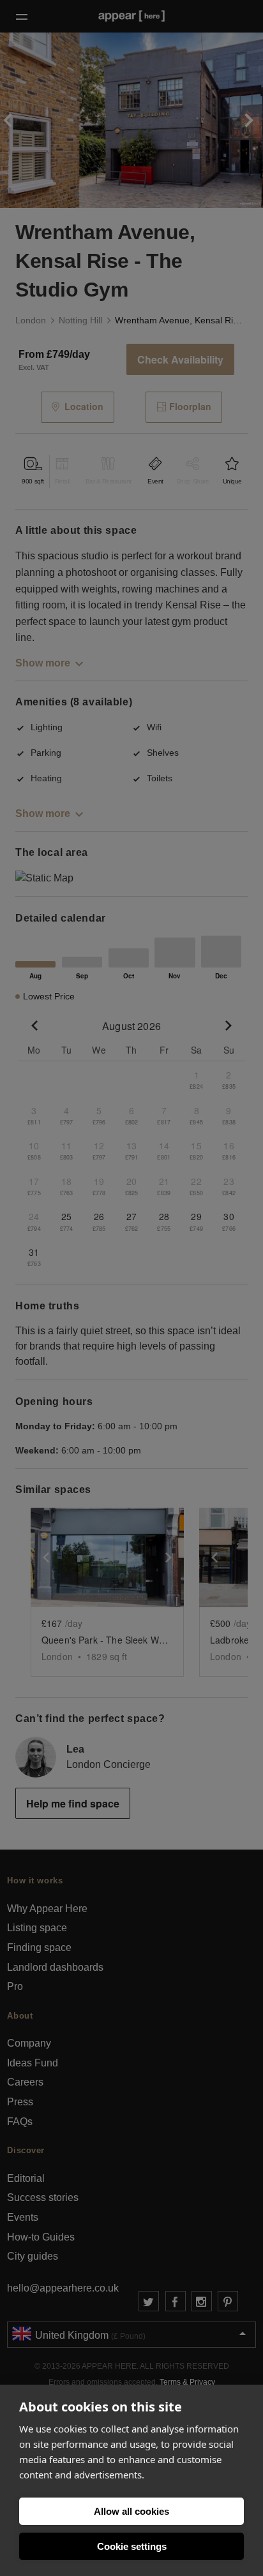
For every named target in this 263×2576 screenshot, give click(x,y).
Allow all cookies (131, 2511)
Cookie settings (132, 2546)
